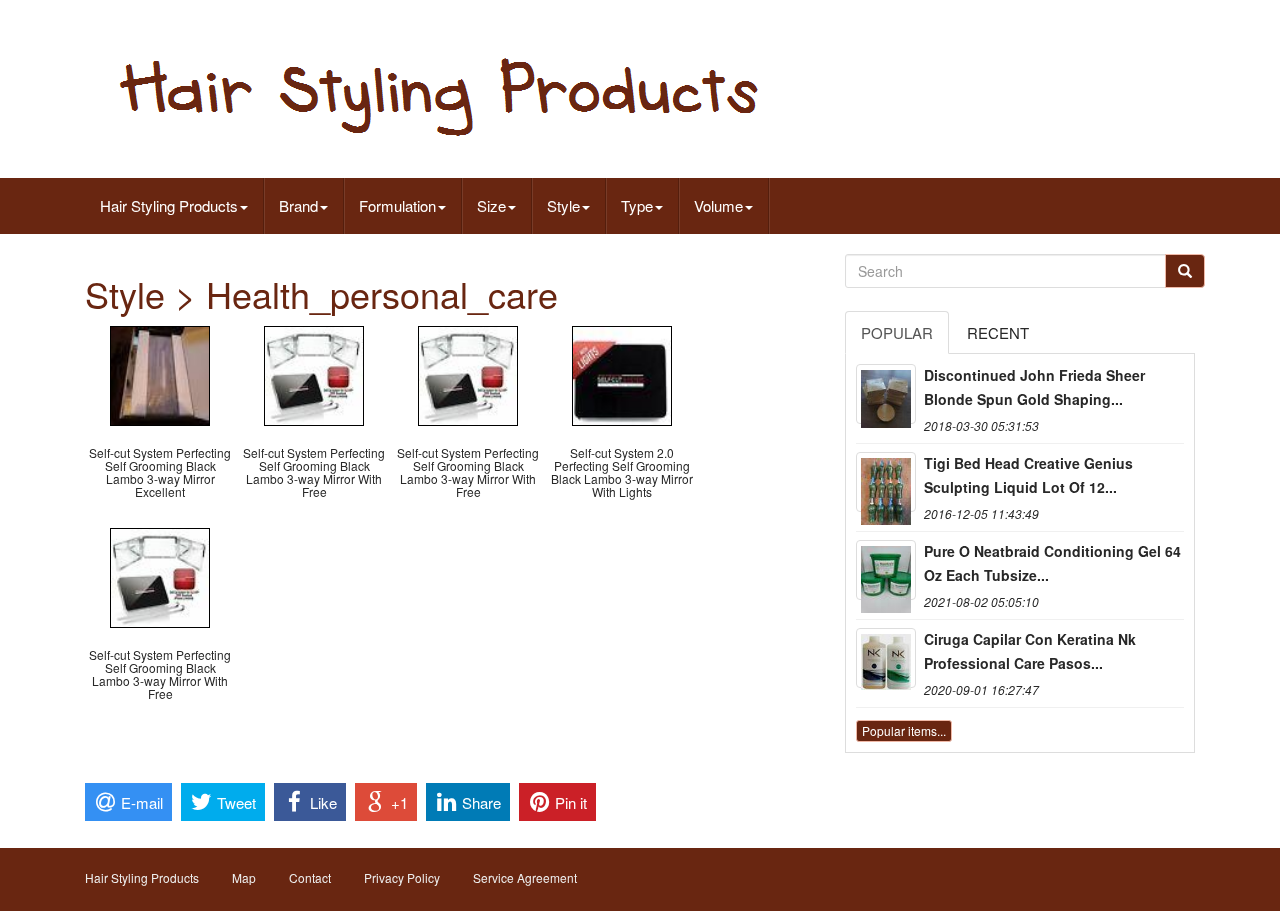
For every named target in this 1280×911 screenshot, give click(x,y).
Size (491, 205)
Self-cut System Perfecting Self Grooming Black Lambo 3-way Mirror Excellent (160, 472)
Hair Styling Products (169, 205)
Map (244, 877)
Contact (310, 877)
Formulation (397, 205)
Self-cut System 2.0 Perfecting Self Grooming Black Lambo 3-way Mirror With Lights (622, 472)
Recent (998, 332)
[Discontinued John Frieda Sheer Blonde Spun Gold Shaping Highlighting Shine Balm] (886, 394)
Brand (298, 205)
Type (637, 205)
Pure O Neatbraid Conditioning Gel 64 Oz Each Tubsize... (1052, 563)
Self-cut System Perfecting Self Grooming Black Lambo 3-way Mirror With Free (314, 472)
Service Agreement (525, 877)
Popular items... (904, 730)
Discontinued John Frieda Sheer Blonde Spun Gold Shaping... (1034, 387)
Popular (897, 332)
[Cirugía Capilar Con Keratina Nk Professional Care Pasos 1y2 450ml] (886, 658)
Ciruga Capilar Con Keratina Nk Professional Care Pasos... (1030, 651)
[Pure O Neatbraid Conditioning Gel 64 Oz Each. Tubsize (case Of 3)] (886, 570)
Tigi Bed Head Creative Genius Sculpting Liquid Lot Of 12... (1028, 475)
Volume (718, 205)
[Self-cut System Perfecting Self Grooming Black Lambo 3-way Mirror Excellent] (160, 373)
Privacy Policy (402, 877)
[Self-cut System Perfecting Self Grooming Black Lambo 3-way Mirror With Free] (314, 373)
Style (563, 205)
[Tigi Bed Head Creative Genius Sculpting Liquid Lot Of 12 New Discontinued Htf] (886, 482)
